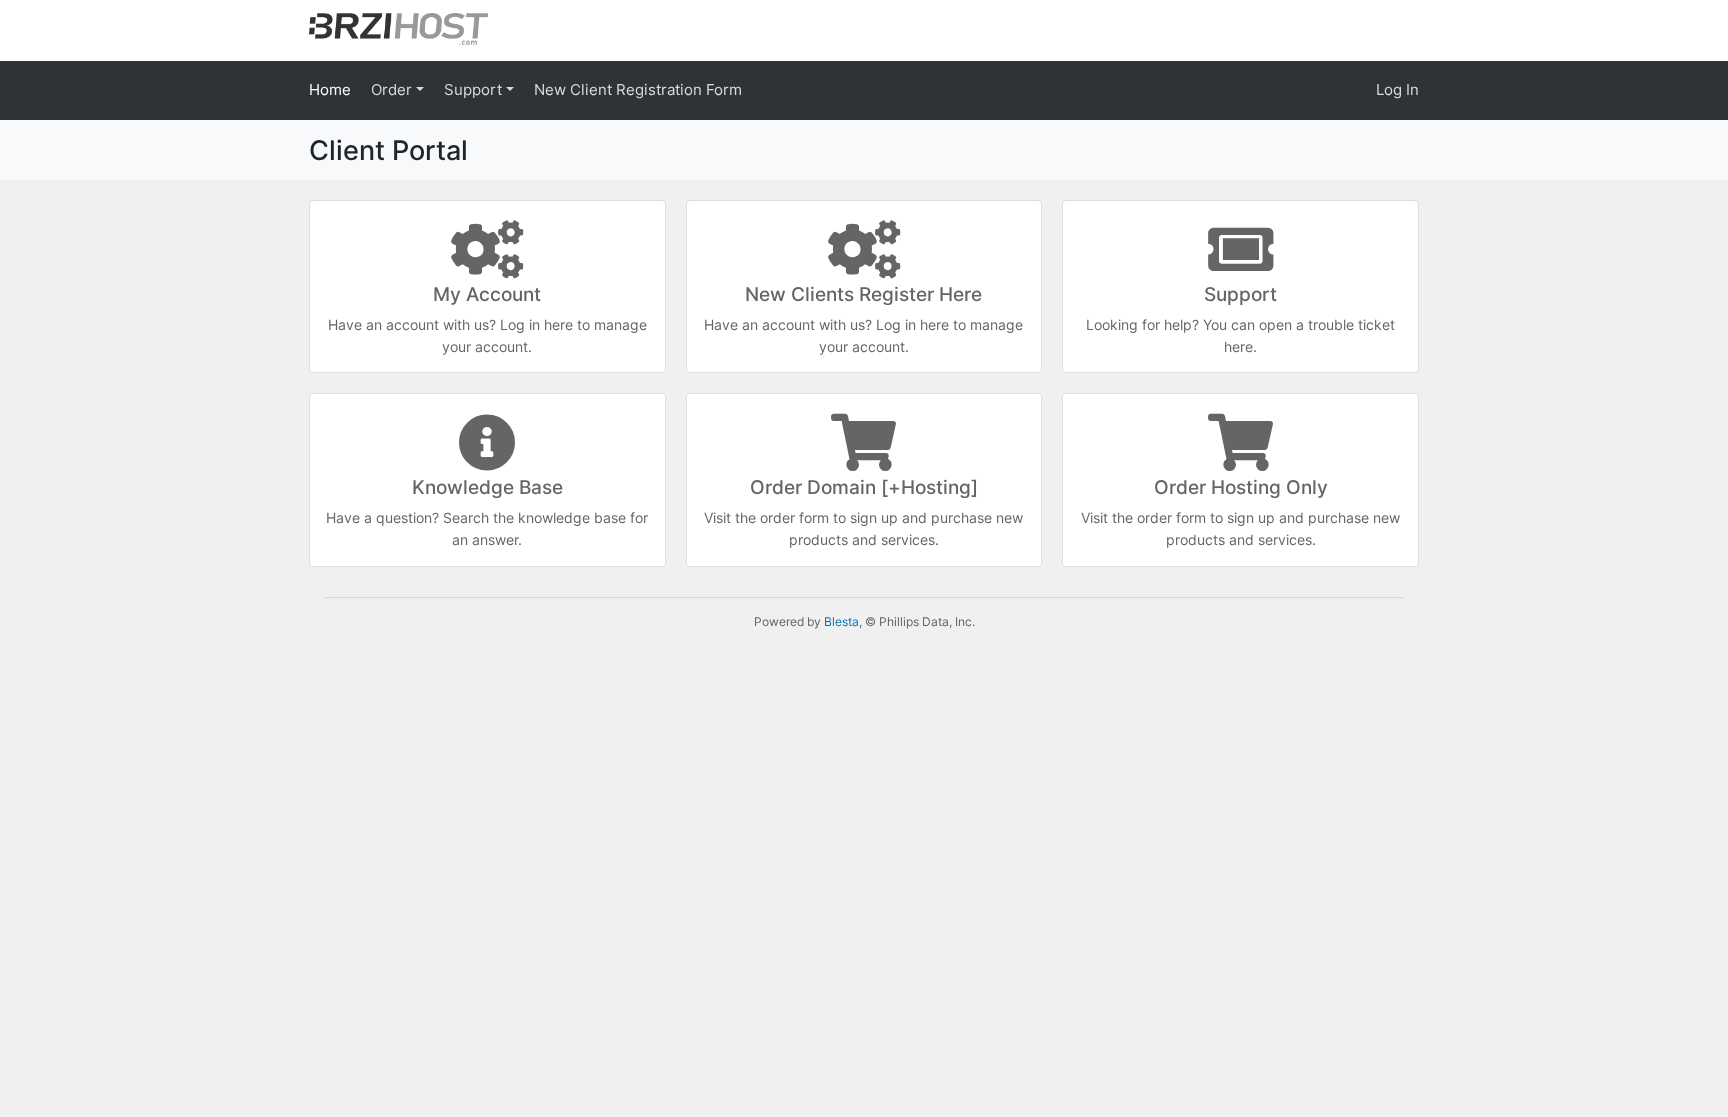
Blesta (841, 621)
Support (475, 89)
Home (330, 89)
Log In (1397, 89)
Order (393, 89)
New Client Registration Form (638, 89)
